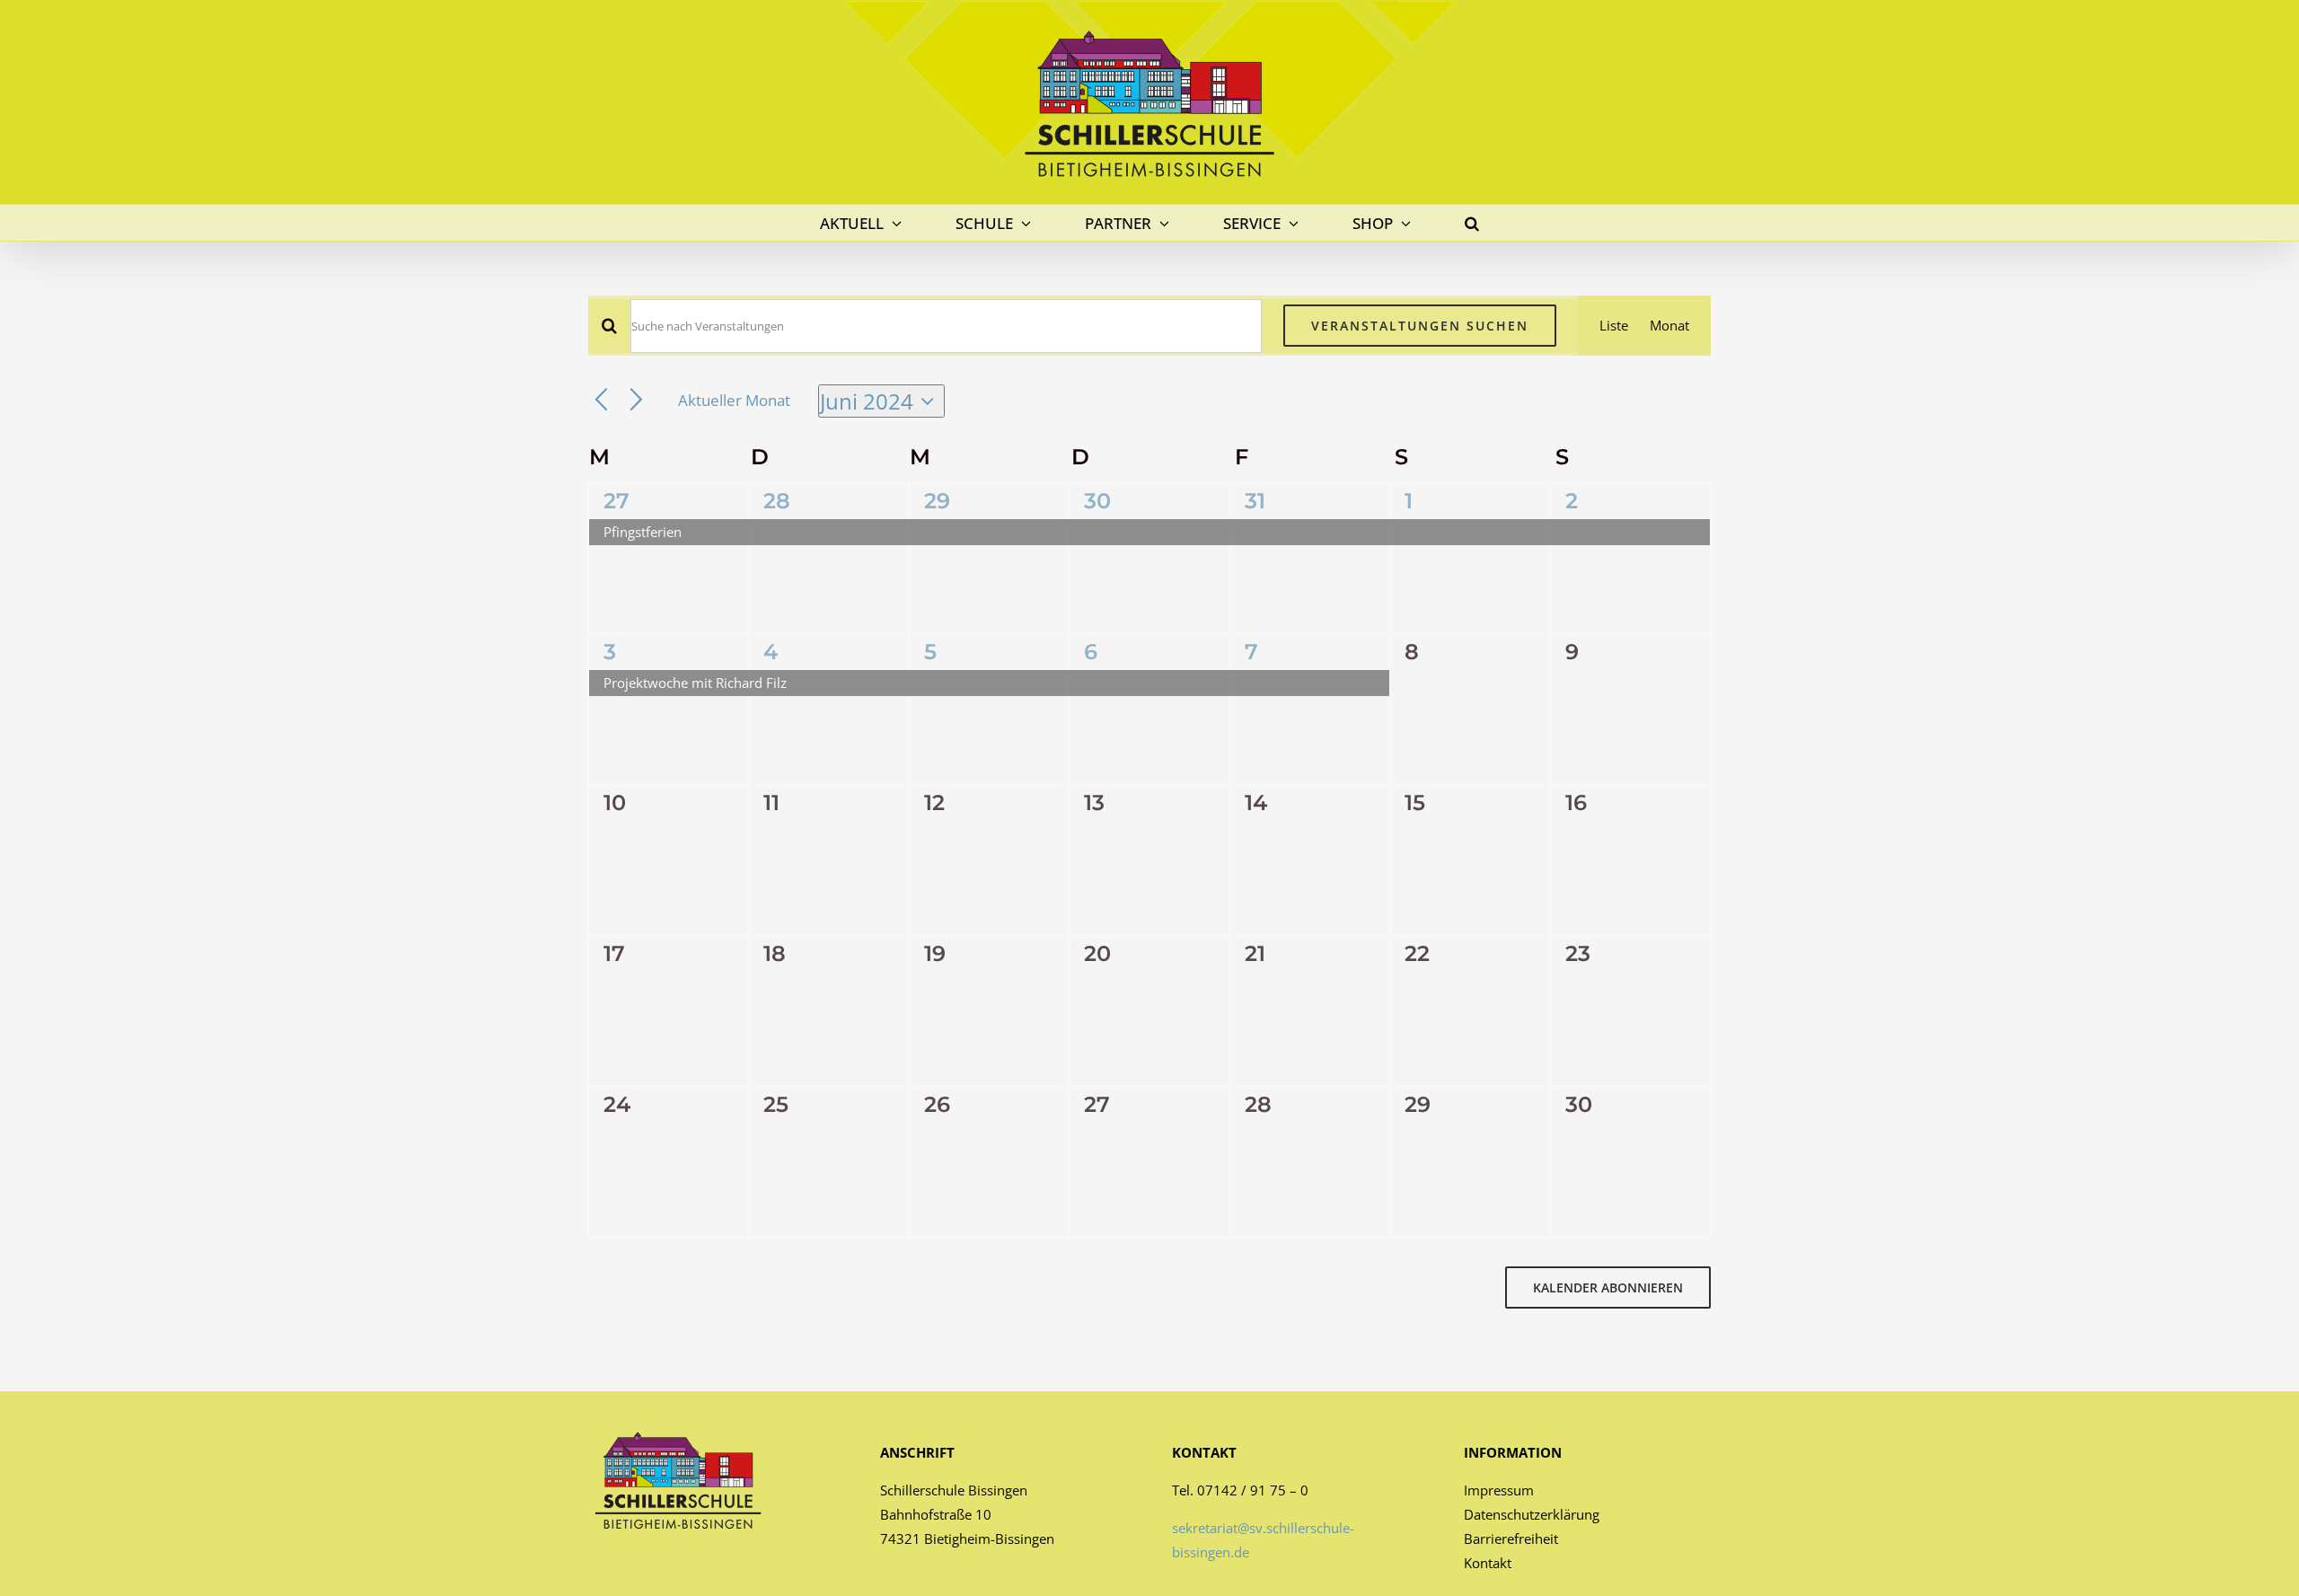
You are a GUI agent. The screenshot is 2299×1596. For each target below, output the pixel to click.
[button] (1472, 223)
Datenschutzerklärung (1532, 1514)
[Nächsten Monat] (636, 401)
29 (937, 501)
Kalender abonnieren (1608, 1287)
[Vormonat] (601, 401)
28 (777, 501)
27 (617, 501)
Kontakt (1488, 1563)
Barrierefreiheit (1511, 1539)
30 (1097, 501)
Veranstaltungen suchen (1420, 326)
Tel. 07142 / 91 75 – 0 (1240, 1490)
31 (1255, 501)
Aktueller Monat (734, 400)
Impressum (1499, 1490)
